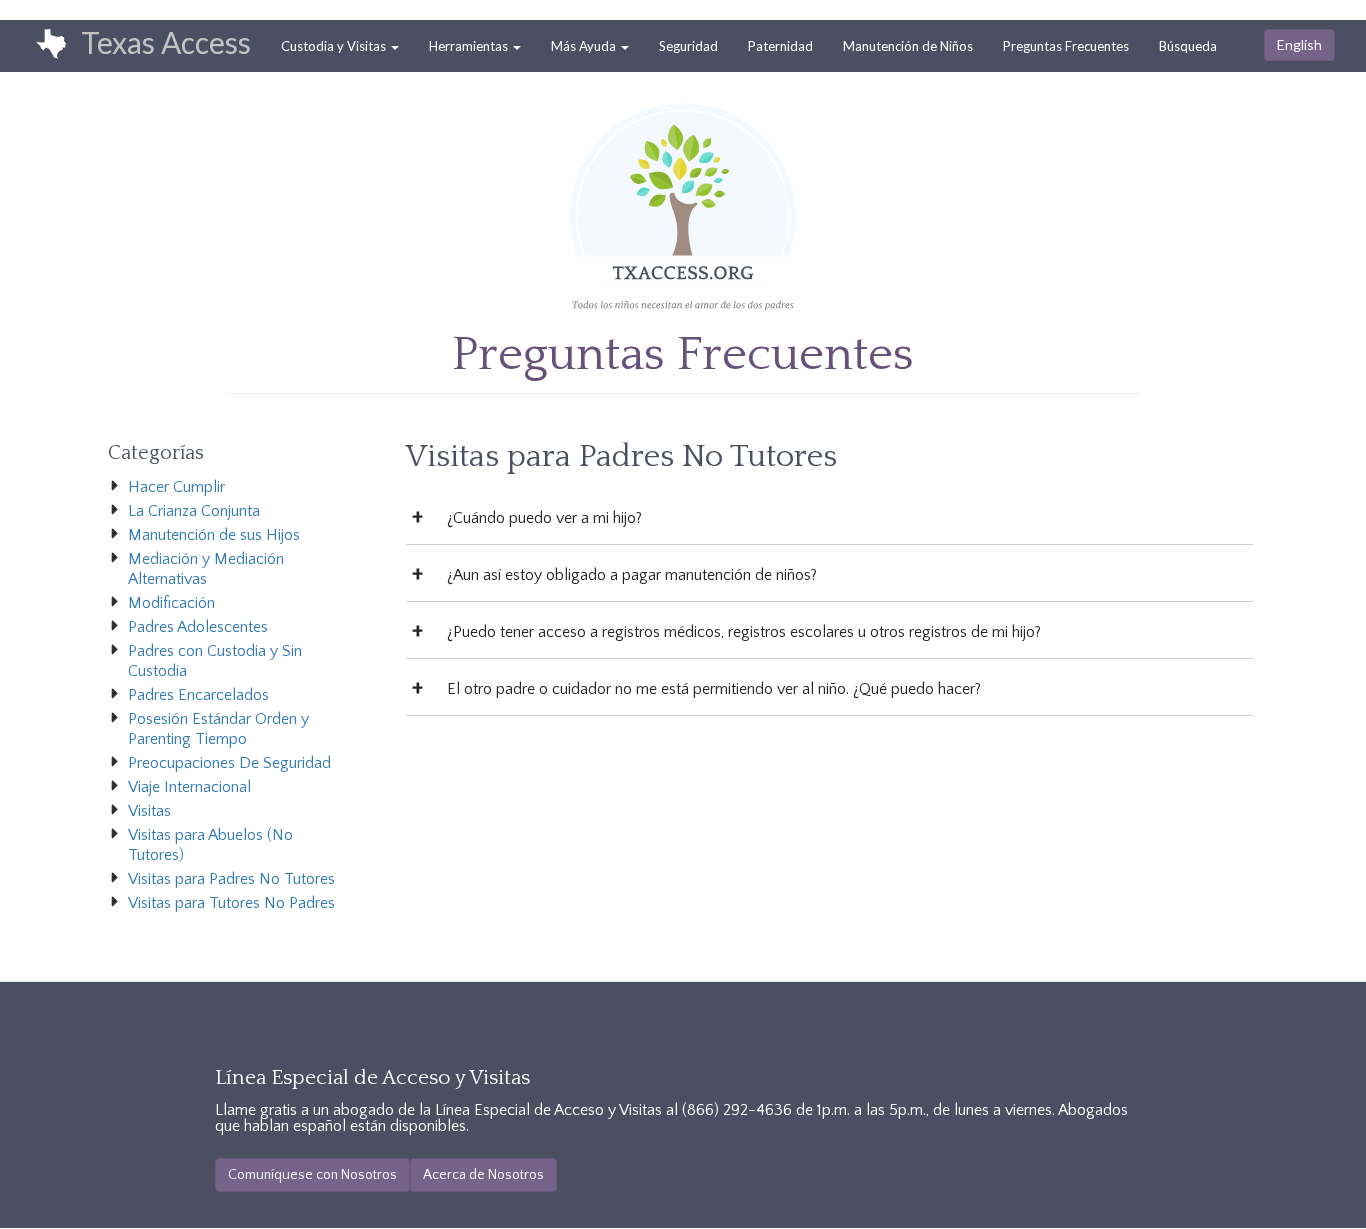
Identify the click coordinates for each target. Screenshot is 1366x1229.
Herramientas (470, 46)
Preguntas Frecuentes (1066, 46)
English (1299, 44)
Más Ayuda (585, 46)
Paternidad (780, 46)
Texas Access (166, 42)
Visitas (149, 811)
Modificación (171, 603)
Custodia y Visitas (335, 46)
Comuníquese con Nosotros (312, 1175)
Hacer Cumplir (176, 487)
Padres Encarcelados (198, 695)
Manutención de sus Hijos (214, 535)
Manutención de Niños (908, 46)
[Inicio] (41, 45)
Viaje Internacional (189, 787)
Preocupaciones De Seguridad (229, 763)
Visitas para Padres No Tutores (231, 879)
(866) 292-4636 (737, 1110)
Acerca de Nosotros (483, 1175)
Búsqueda (1188, 46)
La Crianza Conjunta (194, 511)
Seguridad (688, 46)
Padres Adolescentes (198, 627)
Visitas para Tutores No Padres (231, 903)
